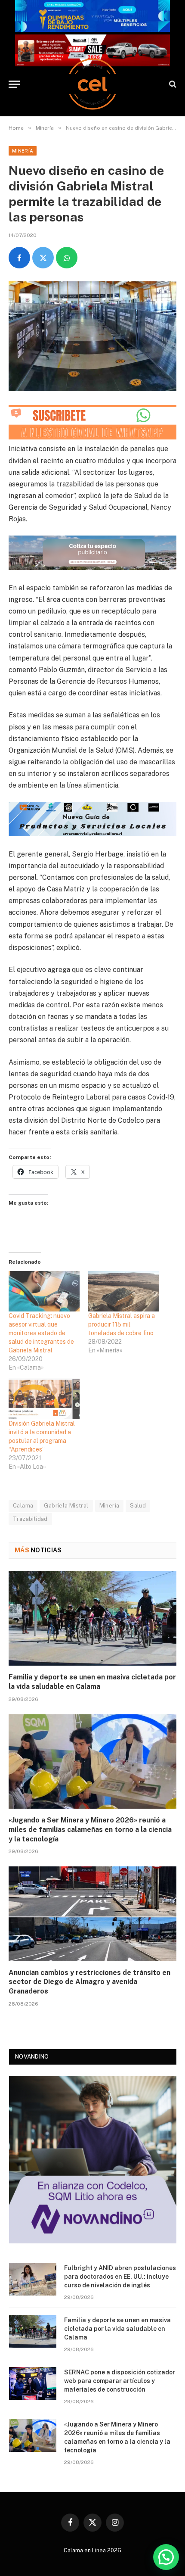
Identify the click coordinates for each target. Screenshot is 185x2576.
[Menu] (14, 84)
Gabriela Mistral (66, 1506)
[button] (166, 2557)
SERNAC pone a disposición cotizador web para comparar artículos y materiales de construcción (120, 2381)
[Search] (172, 84)
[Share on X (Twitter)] (43, 258)
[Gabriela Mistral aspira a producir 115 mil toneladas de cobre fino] (124, 1291)
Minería (23, 151)
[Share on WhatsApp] (67, 258)
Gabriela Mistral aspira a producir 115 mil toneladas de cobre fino (122, 1324)
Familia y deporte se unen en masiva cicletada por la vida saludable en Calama (117, 2329)
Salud (138, 1506)
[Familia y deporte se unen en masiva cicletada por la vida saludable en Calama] (92, 1618)
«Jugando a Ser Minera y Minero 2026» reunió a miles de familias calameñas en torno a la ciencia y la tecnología (90, 1830)
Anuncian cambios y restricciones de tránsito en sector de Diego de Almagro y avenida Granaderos (89, 1982)
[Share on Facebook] (19, 258)
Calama (23, 1506)
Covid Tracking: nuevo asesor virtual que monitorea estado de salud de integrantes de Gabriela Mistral (41, 1333)
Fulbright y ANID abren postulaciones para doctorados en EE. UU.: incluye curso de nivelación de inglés (120, 2277)
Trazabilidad (30, 1519)
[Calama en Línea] (92, 84)
